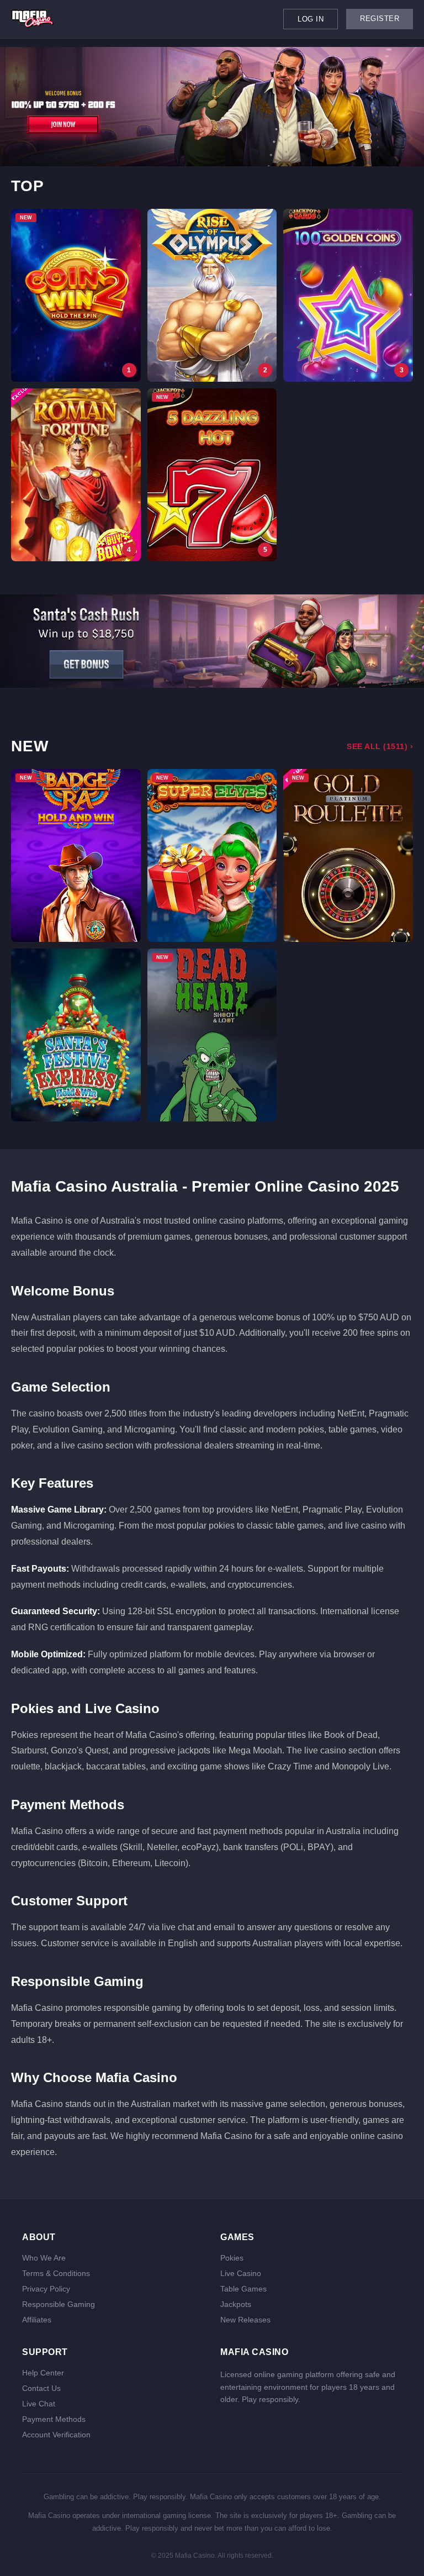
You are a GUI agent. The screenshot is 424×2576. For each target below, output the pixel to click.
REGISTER (380, 19)
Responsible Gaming (59, 2304)
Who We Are (44, 2258)
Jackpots (236, 2304)
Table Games (243, 2289)
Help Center (43, 2373)
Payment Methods (54, 2419)
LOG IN (311, 19)
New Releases (245, 2320)
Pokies (232, 2258)
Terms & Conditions (56, 2273)
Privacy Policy (46, 2289)
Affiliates (37, 2320)
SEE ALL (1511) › (380, 746)
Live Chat (39, 2404)
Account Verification (56, 2435)
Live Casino (241, 2273)
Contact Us (41, 2388)
